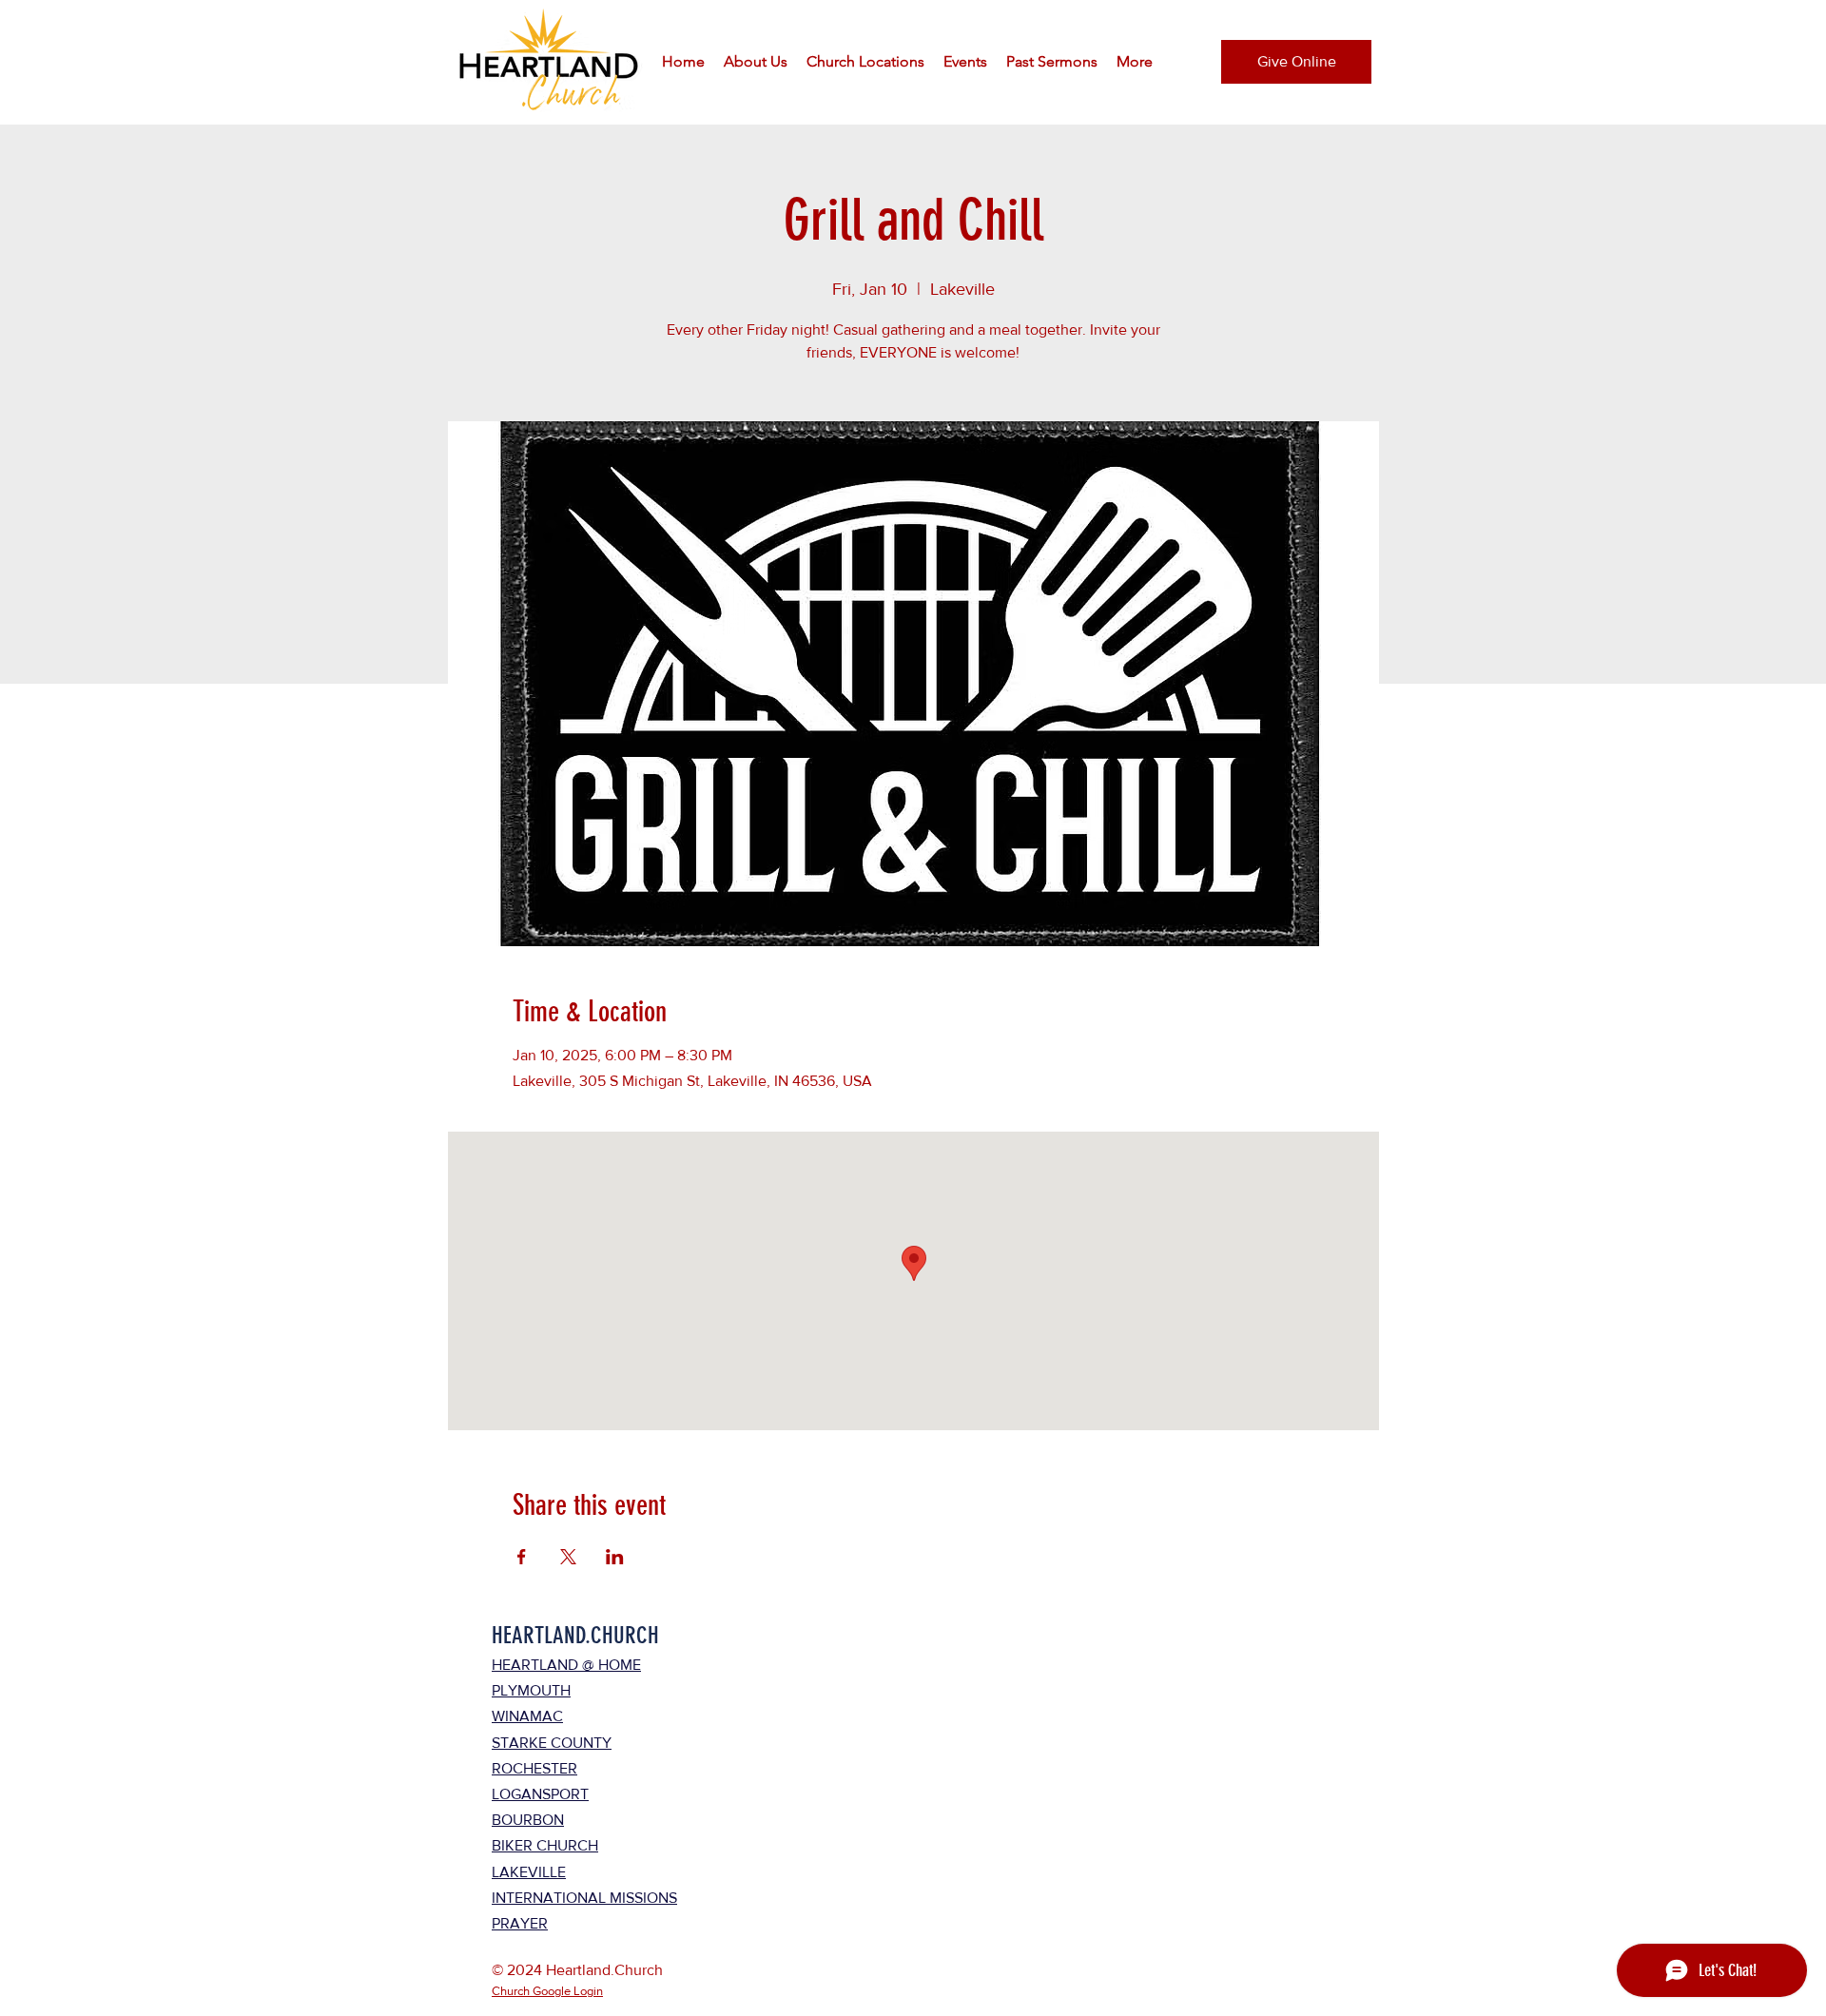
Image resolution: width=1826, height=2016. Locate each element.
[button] (756, 62)
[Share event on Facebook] (522, 1557)
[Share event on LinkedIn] (615, 1557)
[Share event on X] (568, 1557)
